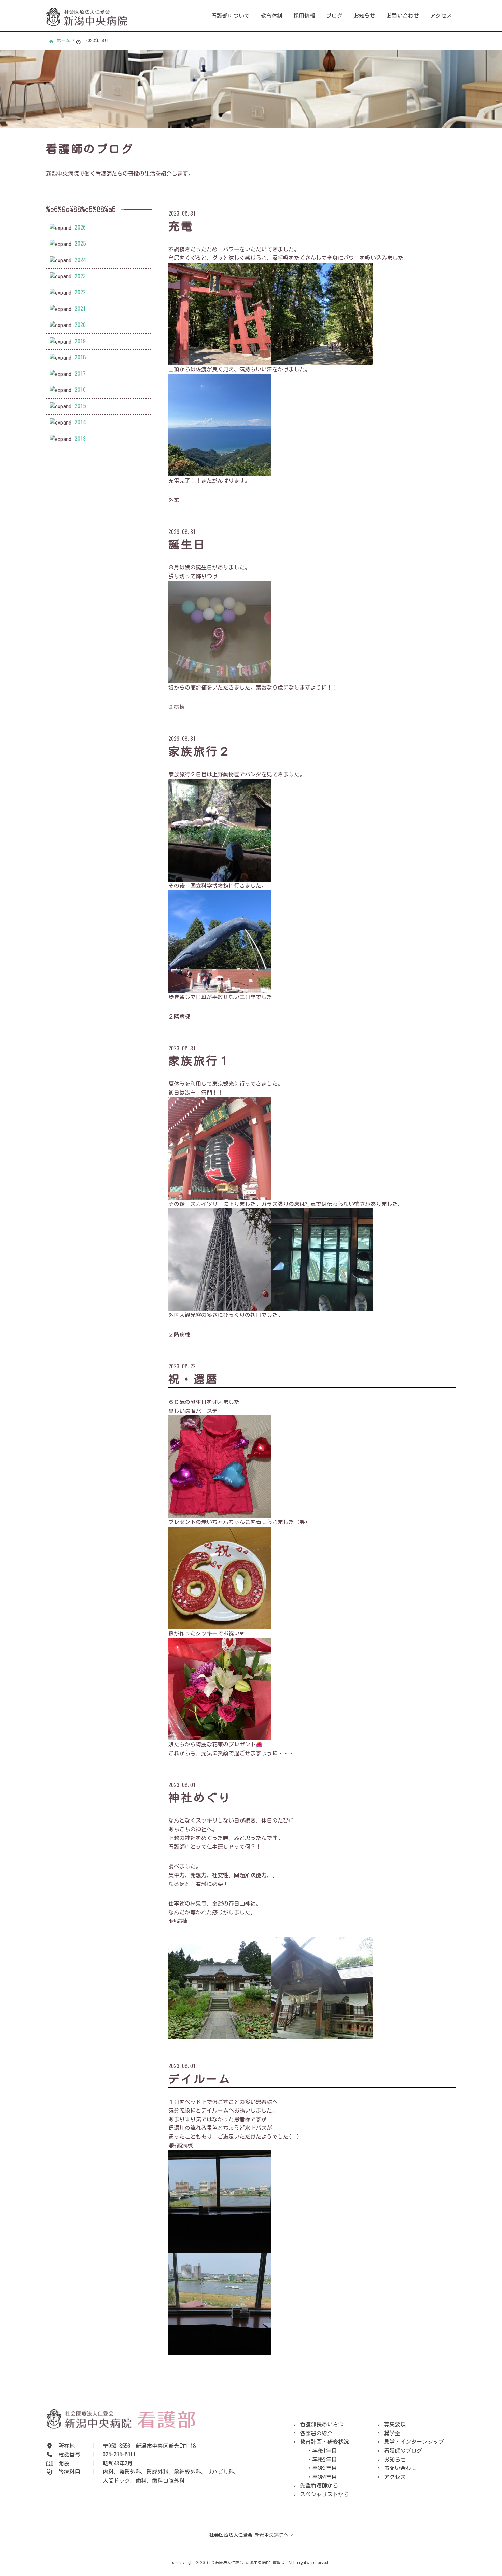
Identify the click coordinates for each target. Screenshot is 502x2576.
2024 (80, 260)
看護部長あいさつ (322, 2424)
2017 (80, 374)
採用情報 (304, 16)
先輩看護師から (319, 2485)
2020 (80, 325)
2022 (80, 292)
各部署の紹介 (316, 2433)
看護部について (231, 16)
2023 (80, 276)
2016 (80, 390)
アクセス (441, 16)
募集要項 (395, 2424)
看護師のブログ (403, 2451)
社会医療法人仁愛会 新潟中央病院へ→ (251, 2535)
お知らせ (364, 16)
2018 (80, 357)
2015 (80, 406)
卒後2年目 (324, 2460)
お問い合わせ (403, 16)
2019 (80, 341)
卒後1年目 (324, 2451)
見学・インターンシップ (414, 2442)
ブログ (334, 16)
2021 (80, 309)
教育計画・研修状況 (324, 2442)
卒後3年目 (324, 2468)
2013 (80, 439)
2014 (80, 422)
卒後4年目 (324, 2477)
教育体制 (271, 16)
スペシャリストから (324, 2494)
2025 (80, 244)
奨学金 (392, 2433)
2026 (80, 227)
